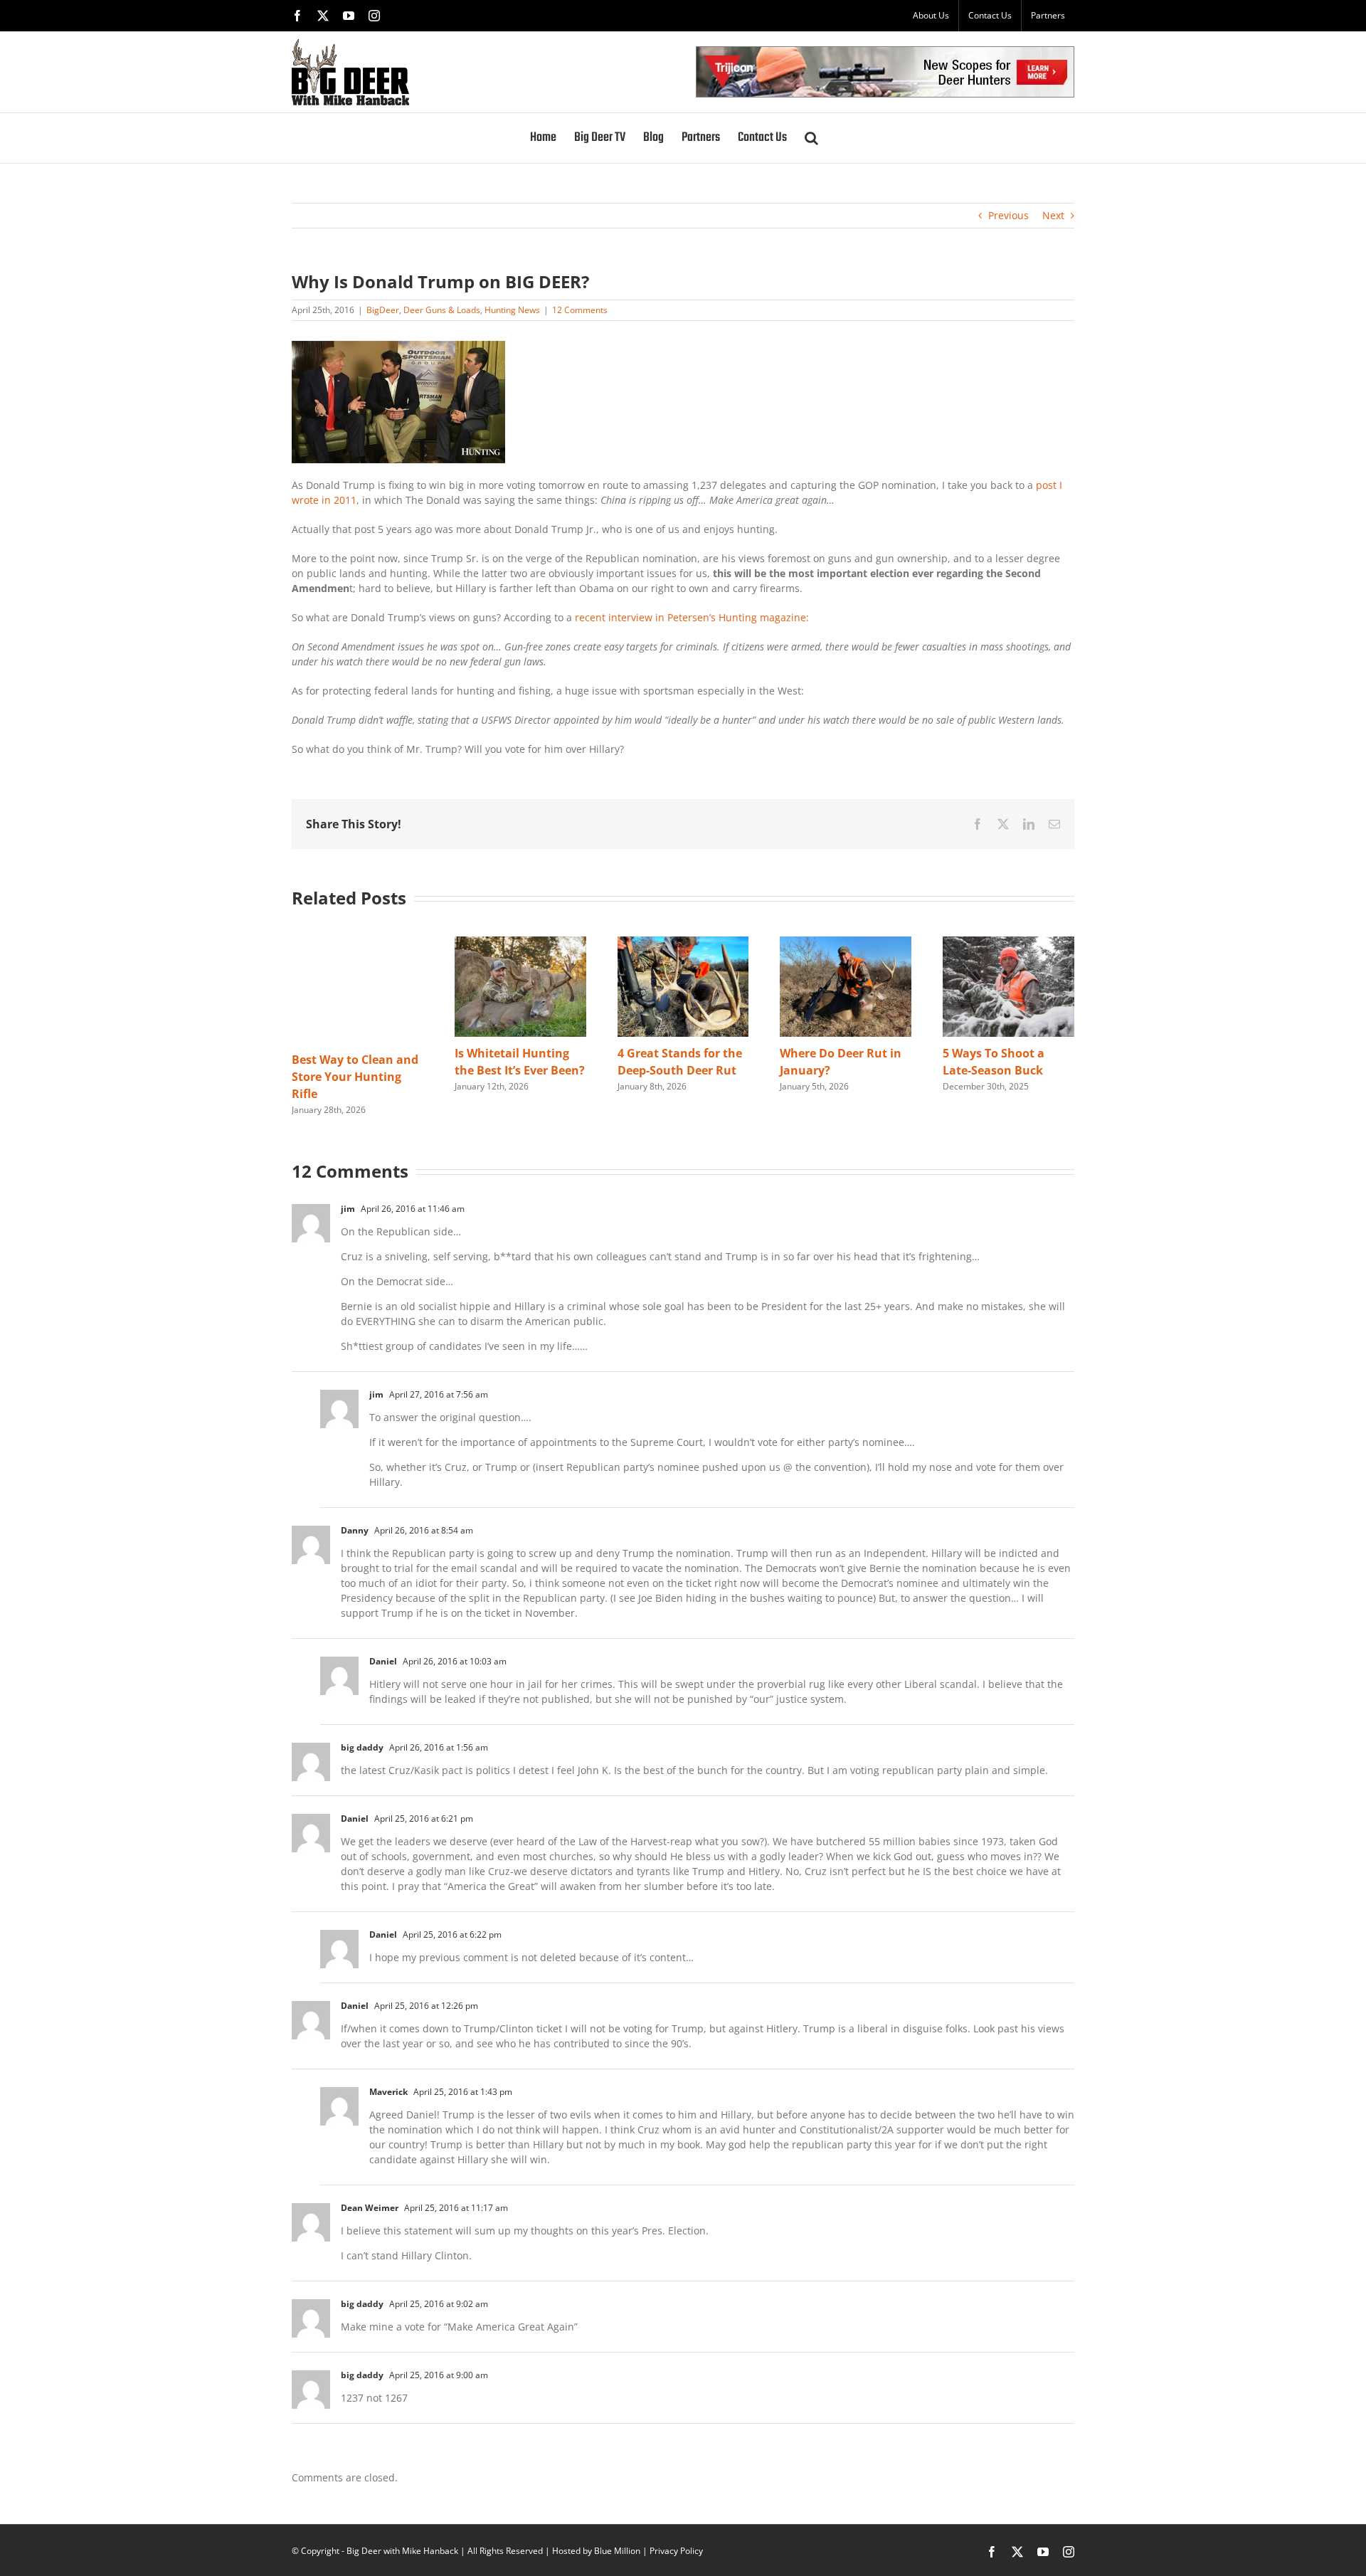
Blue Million (617, 2551)
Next (1053, 215)
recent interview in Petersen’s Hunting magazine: (692, 617)
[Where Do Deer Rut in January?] (846, 943)
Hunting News (512, 310)
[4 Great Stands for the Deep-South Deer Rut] (683, 943)
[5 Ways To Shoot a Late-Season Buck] (1008, 943)
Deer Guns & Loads (442, 310)
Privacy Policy (676, 2551)
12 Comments (580, 310)
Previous (1008, 215)
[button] (811, 138)
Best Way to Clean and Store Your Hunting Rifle (355, 1077)
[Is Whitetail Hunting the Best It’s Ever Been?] (520, 943)
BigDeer (383, 310)
